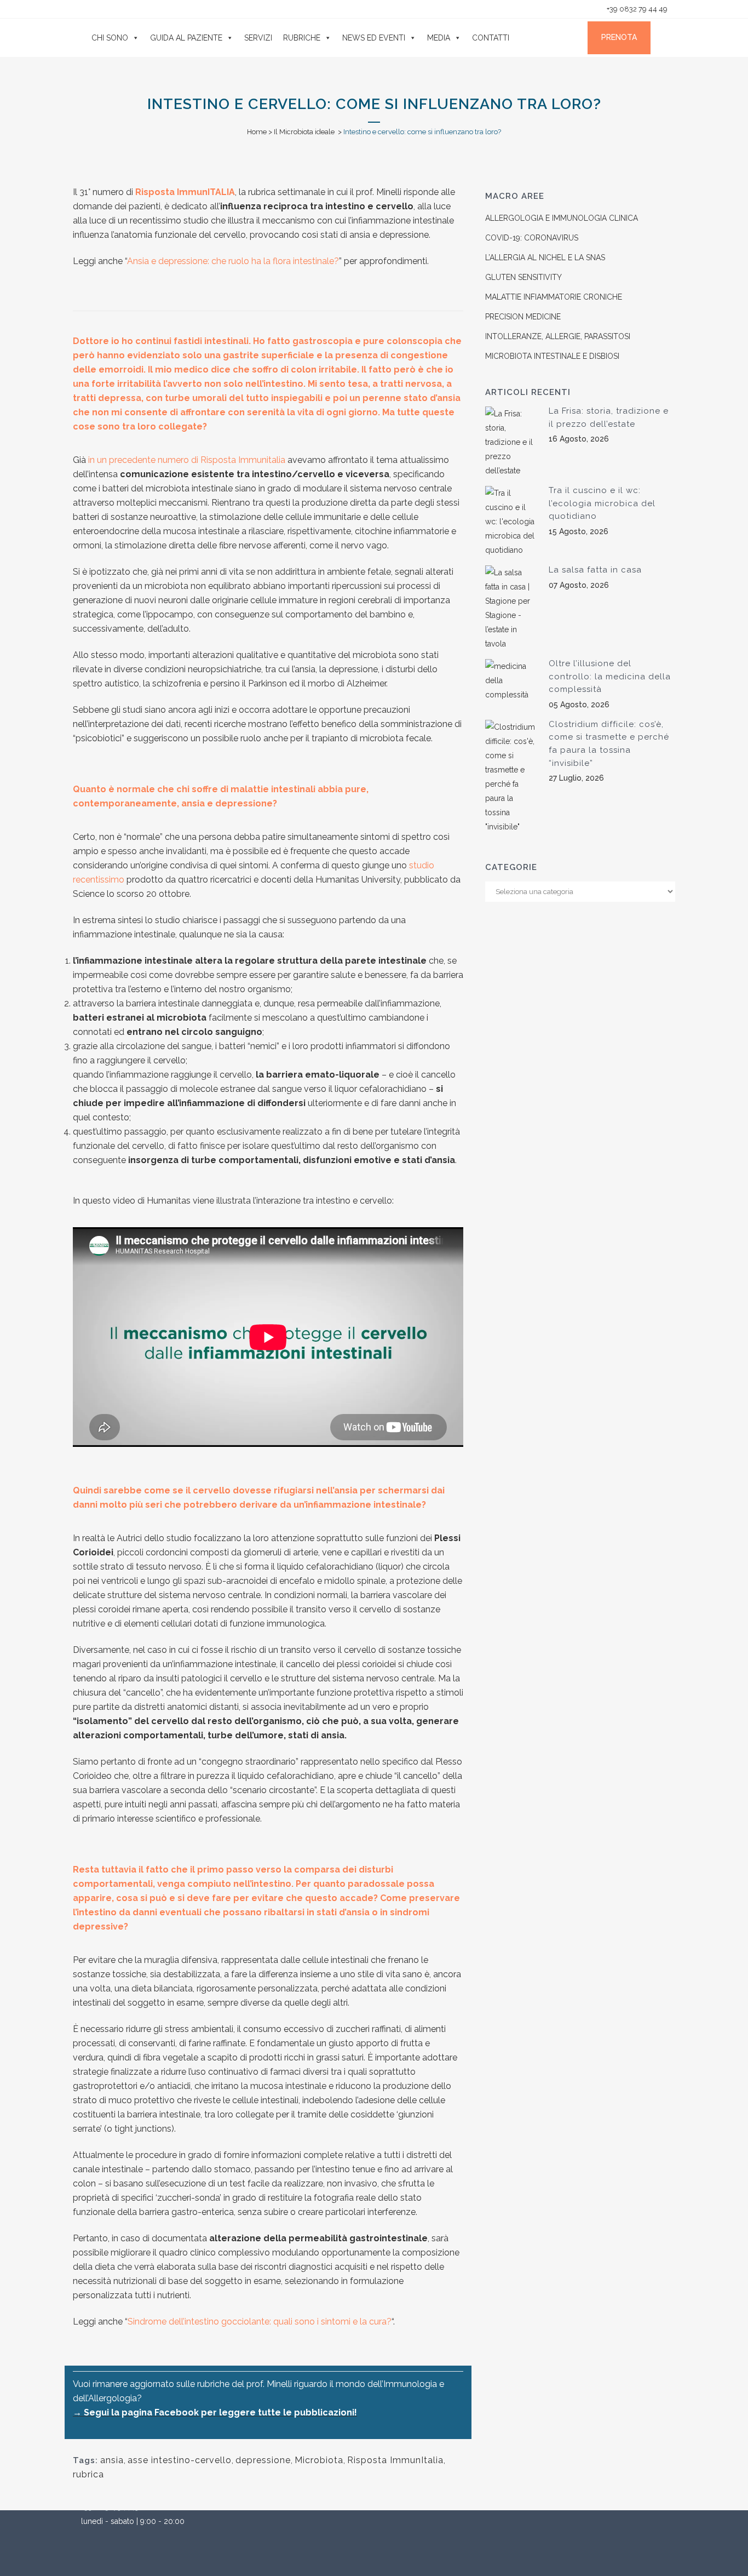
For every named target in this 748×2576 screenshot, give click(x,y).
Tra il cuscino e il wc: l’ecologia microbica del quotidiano (602, 503)
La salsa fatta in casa (595, 570)
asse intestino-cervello (180, 2460)
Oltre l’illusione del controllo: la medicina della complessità (610, 676)
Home (257, 132)
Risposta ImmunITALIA (185, 192)
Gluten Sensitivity (523, 277)
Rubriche (302, 38)
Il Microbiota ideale (304, 132)
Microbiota (319, 2460)
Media (439, 38)
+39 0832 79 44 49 (636, 9)
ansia (112, 2460)
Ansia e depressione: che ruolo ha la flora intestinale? (233, 261)
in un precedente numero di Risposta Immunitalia (187, 460)
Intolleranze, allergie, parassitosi (558, 336)
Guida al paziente (186, 38)
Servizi (258, 38)
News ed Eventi (374, 38)
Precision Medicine (523, 317)
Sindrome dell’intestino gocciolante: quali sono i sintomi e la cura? (260, 2322)
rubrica (88, 2474)
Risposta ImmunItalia (395, 2460)
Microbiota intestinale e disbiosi (552, 356)
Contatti (491, 38)
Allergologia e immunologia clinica (562, 218)
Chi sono (110, 38)
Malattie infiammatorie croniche (554, 297)
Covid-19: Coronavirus (532, 238)
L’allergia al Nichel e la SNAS (545, 257)
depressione (263, 2460)
